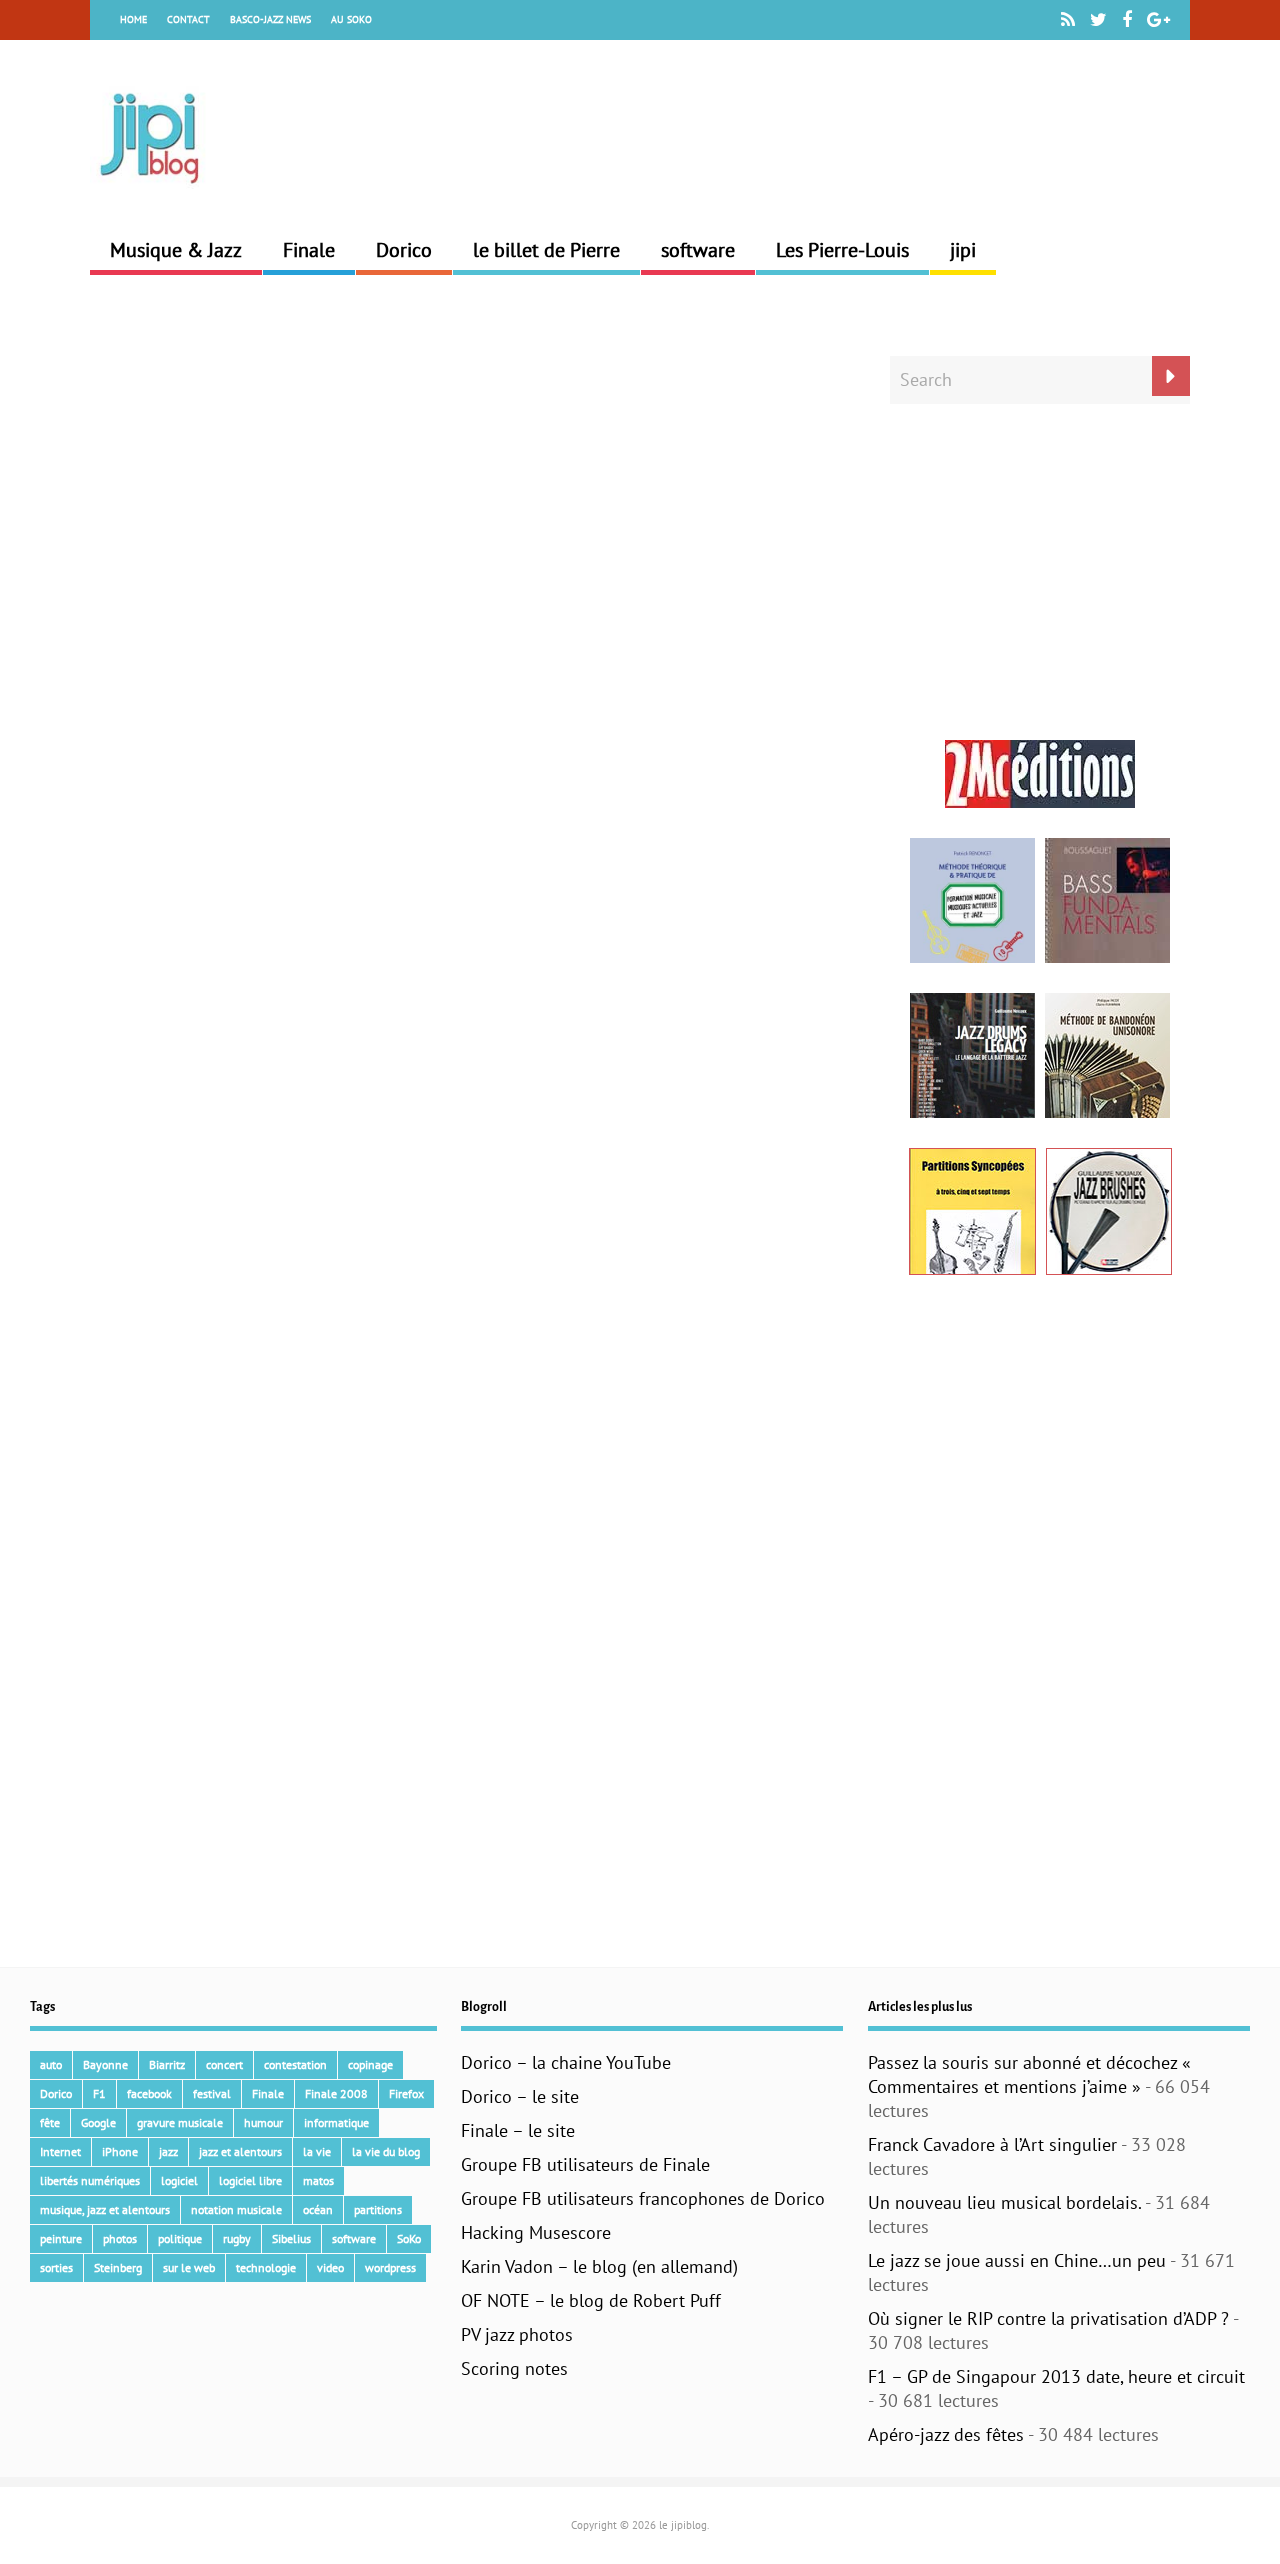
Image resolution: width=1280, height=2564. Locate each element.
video (330, 2267)
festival (212, 2093)
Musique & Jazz (176, 250)
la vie (317, 2151)
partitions (378, 2209)
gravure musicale (180, 2122)
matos (318, 2180)
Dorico (404, 250)
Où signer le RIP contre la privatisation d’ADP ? (1048, 2318)
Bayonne (105, 2064)
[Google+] (1158, 20)
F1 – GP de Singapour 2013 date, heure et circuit (1056, 2376)
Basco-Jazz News (270, 19)
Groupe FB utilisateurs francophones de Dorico (643, 2198)
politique (180, 2238)
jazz (168, 2151)
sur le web (189, 2267)
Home (133, 19)
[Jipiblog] (150, 192)
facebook (149, 2093)
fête (50, 2122)
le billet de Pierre (546, 250)
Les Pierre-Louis (842, 250)
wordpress (390, 2267)
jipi (963, 250)
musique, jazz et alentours (105, 2209)
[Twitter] (1098, 20)
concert (224, 2064)
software (698, 250)
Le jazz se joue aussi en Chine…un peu (1017, 2260)
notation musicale (236, 2209)
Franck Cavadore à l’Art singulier (992, 2144)
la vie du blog (386, 2151)
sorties (56, 2267)
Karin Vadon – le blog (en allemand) (599, 2266)
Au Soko (351, 19)
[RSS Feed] (1068, 20)
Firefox (406, 2093)
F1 (99, 2093)
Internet (60, 2151)
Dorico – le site (520, 2096)
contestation (295, 2064)
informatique (336, 2122)
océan (318, 2209)
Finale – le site (518, 2130)
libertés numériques (90, 2180)
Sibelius (291, 2238)
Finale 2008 (336, 2093)
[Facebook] (1127, 20)
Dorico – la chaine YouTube (566, 2062)
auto (51, 2064)
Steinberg (118, 2267)
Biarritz (167, 2064)
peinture (61, 2238)
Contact (188, 19)
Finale (309, 250)
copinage (370, 2064)
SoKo (409, 2238)
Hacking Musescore (536, 2232)
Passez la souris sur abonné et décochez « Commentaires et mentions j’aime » (1029, 2074)
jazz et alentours (240, 2151)
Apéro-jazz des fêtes (946, 2434)
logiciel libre (250, 2180)
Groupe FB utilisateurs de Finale (585, 2164)
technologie (266, 2267)
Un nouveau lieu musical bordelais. (1004, 2202)
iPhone (120, 2151)
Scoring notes (514, 2368)
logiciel (179, 2180)
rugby (237, 2238)
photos (120, 2238)
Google (98, 2122)
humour (263, 2122)
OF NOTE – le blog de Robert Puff (591, 2300)
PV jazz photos (517, 2334)
